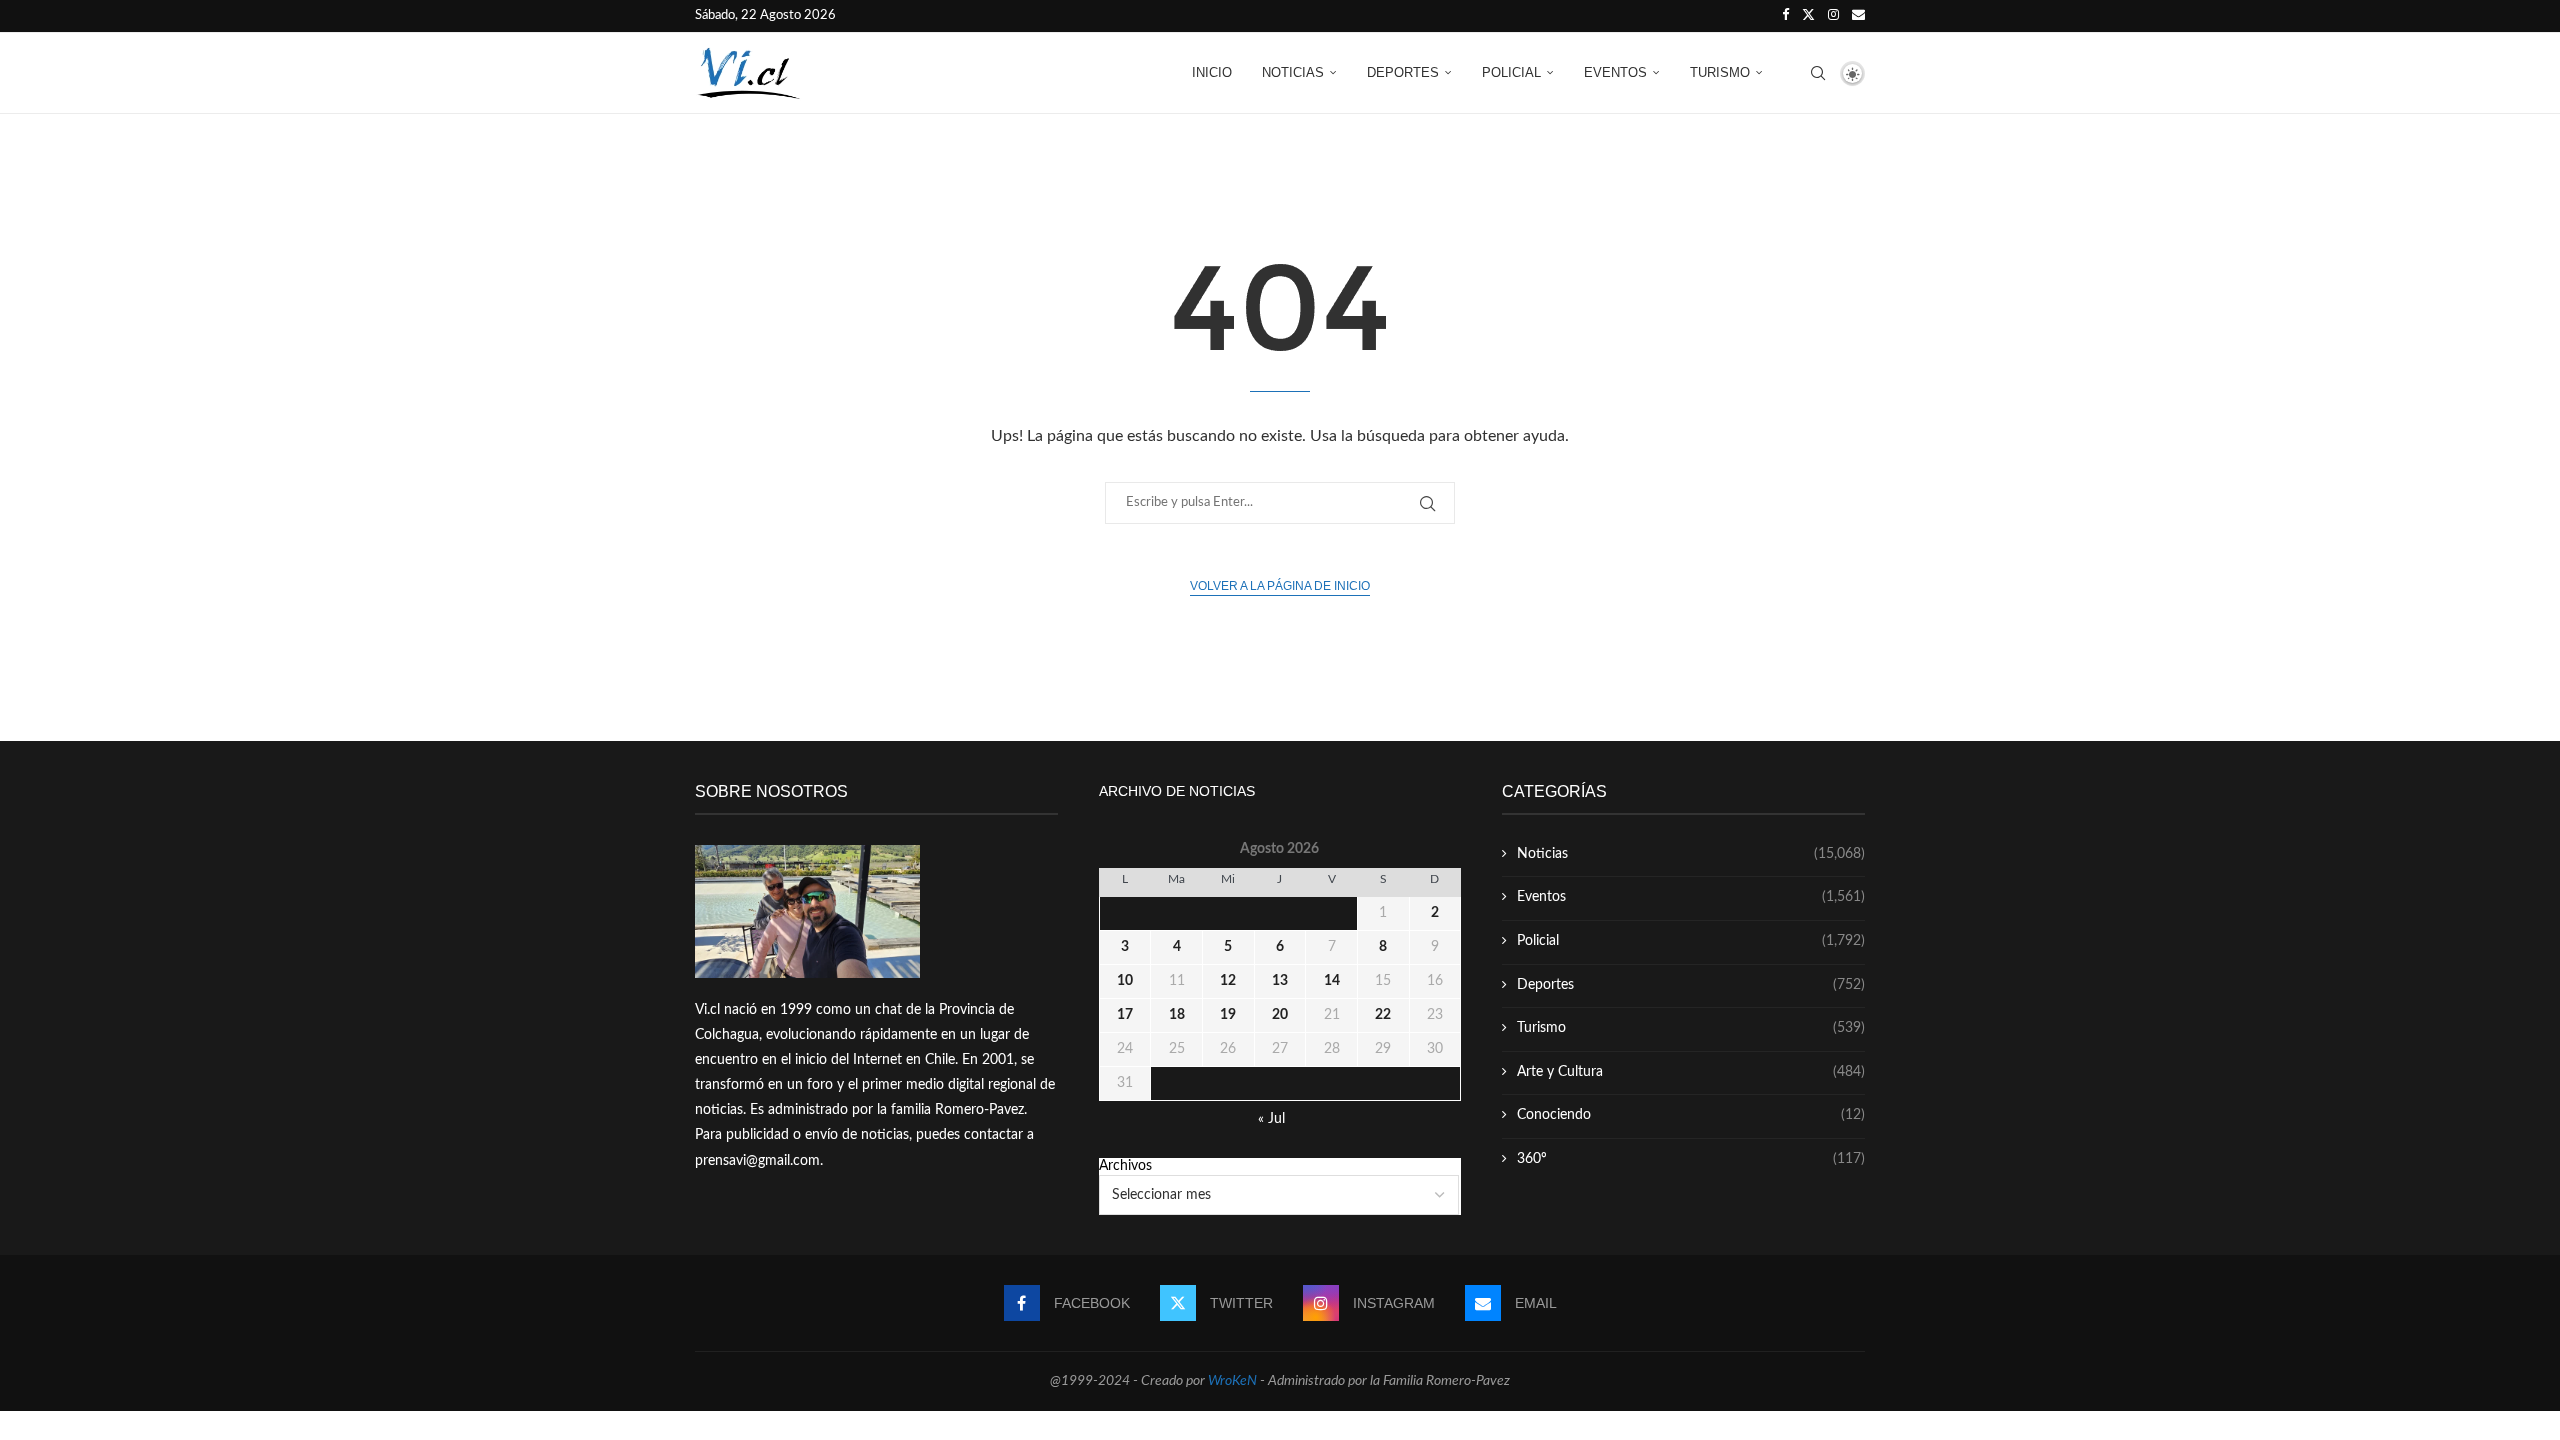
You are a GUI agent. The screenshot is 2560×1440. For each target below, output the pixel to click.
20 (1280, 1015)
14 (1332, 981)
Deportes (1403, 72)
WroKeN (1232, 1381)
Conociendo (1691, 1115)
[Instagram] (1833, 16)
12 (1228, 981)
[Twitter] (1808, 16)
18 (1177, 1015)
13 (1280, 981)
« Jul (1271, 1119)
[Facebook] (1785, 16)
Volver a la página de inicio (1280, 586)
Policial (1511, 72)
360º (1691, 1159)
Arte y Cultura (1691, 1072)
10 (1125, 981)
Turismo (1720, 72)
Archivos (1125, 1166)
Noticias (1293, 72)
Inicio (1212, 72)
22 (1383, 1015)
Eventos (1615, 72)
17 (1125, 1015)
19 (1228, 1015)
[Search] (1818, 73)
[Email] (1858, 16)
